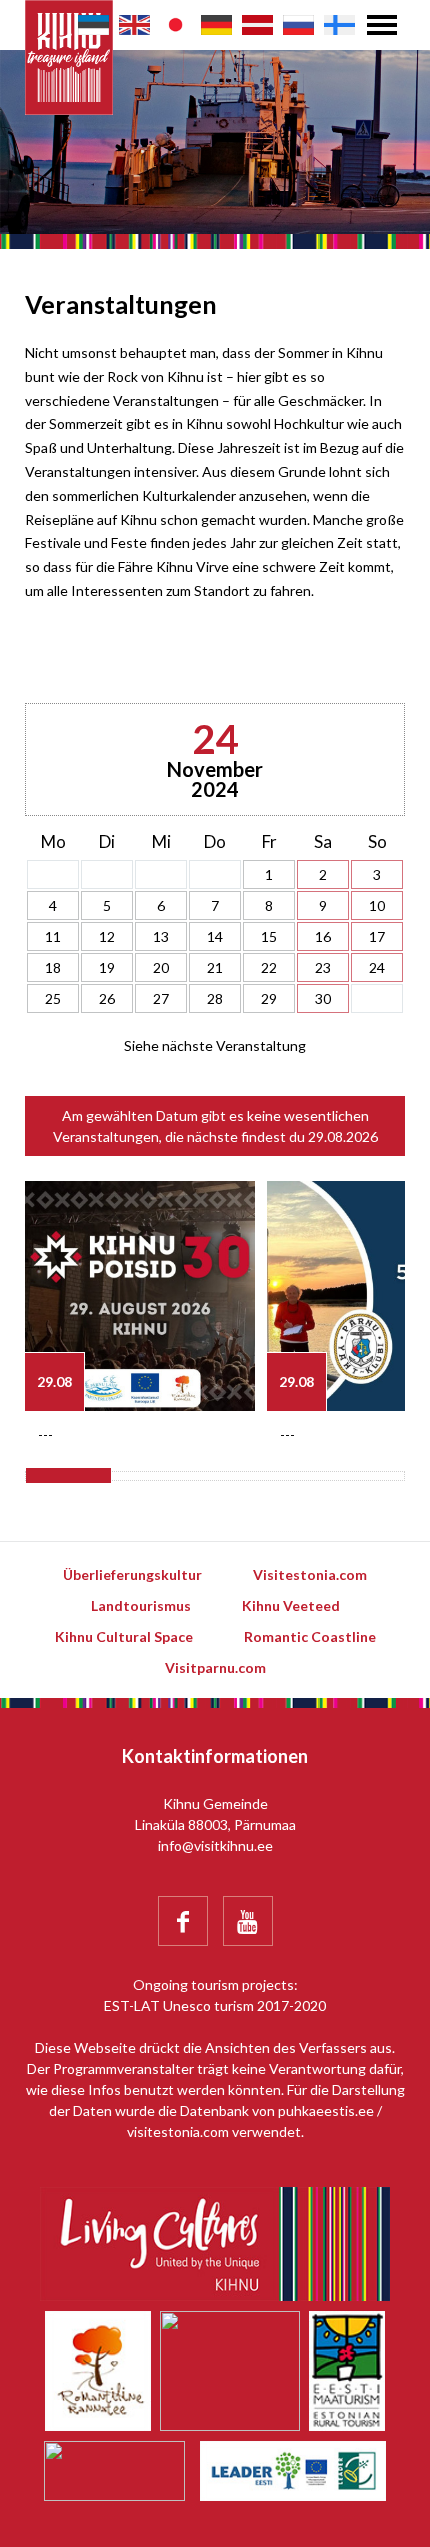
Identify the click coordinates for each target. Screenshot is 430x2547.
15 (269, 936)
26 (107, 998)
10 (377, 905)
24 (377, 967)
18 (53, 967)
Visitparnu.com (215, 1667)
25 (53, 998)
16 (323, 936)
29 (269, 998)
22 (269, 967)
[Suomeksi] (339, 25)
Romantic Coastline (310, 1636)
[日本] (175, 25)
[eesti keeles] (93, 25)
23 (323, 967)
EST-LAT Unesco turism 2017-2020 (215, 2005)
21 (215, 967)
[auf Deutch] (216, 25)
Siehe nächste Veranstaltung (215, 1045)
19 (107, 967)
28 (215, 998)
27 (161, 998)
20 (161, 967)
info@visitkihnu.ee (215, 1845)
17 (377, 936)
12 (107, 936)
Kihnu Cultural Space (124, 1636)
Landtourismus (141, 1605)
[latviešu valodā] (257, 25)
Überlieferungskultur (132, 1574)
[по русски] (298, 25)
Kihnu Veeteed (291, 1605)
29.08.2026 (343, 1136)
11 (53, 936)
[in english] (134, 25)
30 (323, 998)
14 (215, 936)
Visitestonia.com (310, 1574)
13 (161, 936)
